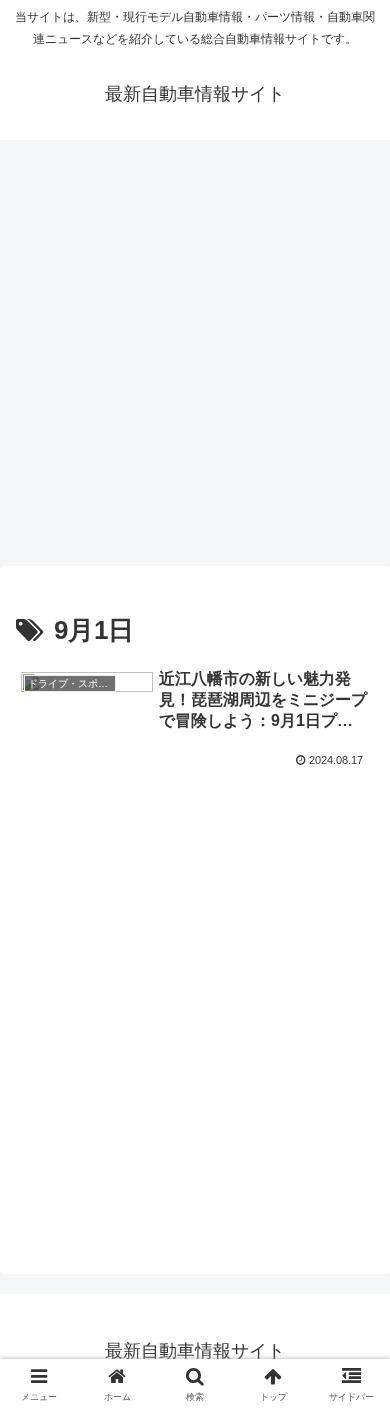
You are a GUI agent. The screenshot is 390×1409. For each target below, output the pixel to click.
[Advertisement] (195, 359)
